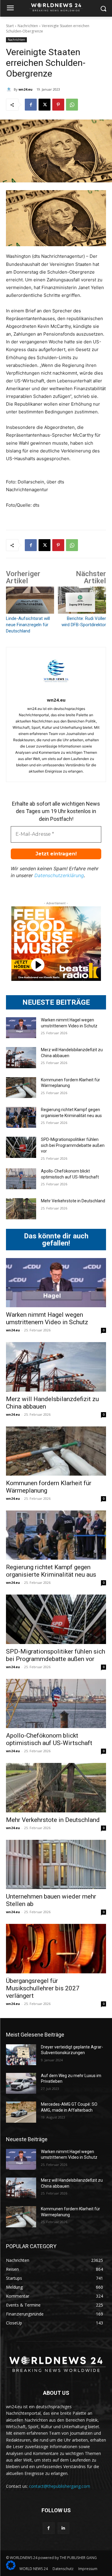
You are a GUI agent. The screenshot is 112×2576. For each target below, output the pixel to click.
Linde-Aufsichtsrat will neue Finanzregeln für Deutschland (28, 625)
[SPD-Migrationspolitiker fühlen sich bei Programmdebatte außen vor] (21, 1147)
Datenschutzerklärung (59, 875)
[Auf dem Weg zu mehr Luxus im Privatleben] (21, 2083)
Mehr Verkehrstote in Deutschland (73, 1201)
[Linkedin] (63, 2528)
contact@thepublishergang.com (60, 2486)
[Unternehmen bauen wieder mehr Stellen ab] (56, 1864)
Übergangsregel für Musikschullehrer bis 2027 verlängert (43, 1988)
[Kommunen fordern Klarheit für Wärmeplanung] (21, 1088)
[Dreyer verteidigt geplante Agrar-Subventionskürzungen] (21, 2055)
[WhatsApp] (72, 105)
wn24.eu (26, 89)
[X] (45, 105)
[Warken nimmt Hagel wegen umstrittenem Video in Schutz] (21, 1028)
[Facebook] (31, 105)
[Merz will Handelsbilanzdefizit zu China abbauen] (21, 1057)
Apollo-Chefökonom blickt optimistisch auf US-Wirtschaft (49, 1739)
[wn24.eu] (10, 89)
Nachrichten (28, 26)
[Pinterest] (58, 105)
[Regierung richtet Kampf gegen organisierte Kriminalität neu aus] (21, 1117)
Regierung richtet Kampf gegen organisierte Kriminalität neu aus (51, 1571)
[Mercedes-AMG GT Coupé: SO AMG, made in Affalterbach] (21, 2112)
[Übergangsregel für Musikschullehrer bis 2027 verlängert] (56, 1948)
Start (10, 26)
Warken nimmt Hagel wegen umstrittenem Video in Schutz (47, 1318)
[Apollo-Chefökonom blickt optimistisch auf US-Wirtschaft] (21, 1179)
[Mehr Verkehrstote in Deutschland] (21, 1209)
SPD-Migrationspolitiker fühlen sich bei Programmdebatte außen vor (73, 1145)
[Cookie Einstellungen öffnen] (11, 2568)
